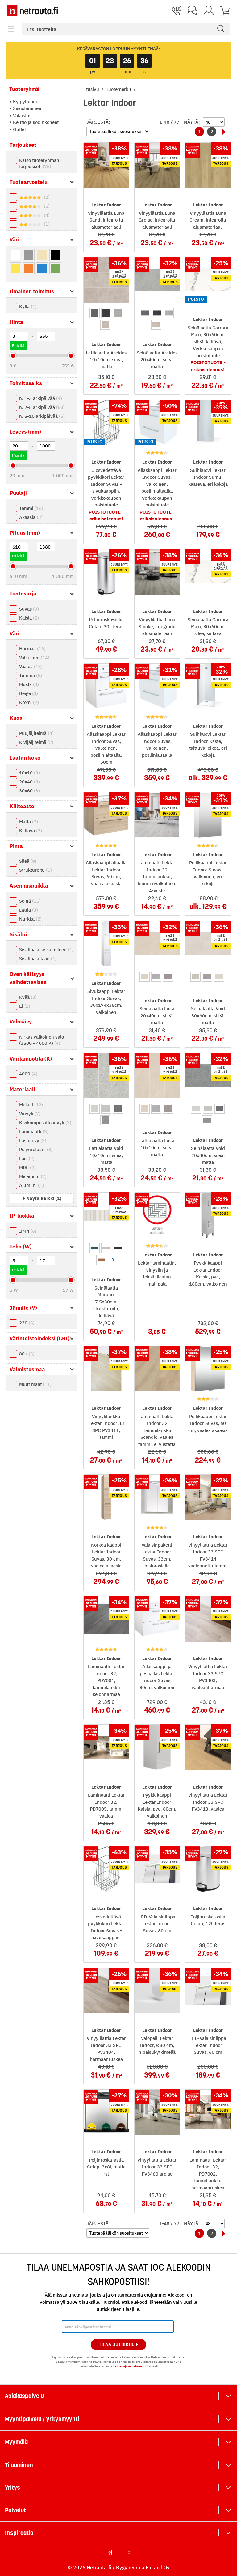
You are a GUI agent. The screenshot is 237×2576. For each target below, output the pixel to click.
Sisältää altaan (37, 958)
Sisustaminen (27, 108)
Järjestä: (98, 122)
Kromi (28, 702)
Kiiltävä (30, 830)
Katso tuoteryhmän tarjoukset (39, 163)
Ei (24, 1006)
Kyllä (27, 306)
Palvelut (15, 2510)
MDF (27, 1167)
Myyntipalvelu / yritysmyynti (42, 2419)
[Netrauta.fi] (33, 11)
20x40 (29, 782)
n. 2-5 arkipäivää (41, 407)
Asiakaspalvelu (24, 2396)
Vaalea (30, 666)
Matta (28, 822)
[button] (11, 29)
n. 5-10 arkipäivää (41, 416)
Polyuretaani (35, 1149)
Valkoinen (33, 657)
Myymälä (16, 2442)
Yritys (12, 2488)
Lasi (26, 1158)
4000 (27, 1074)
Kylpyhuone (25, 102)
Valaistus (22, 115)
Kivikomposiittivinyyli (44, 1123)
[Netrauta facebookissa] (110, 2553)
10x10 (29, 773)
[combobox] (126, 29)
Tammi (30, 508)
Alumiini (31, 1185)
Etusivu (92, 89)
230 (26, 1323)
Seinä (29, 901)
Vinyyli (29, 1114)
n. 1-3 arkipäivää (40, 398)
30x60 (29, 791)
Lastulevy (32, 1140)
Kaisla (28, 618)
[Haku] (221, 29)
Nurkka (30, 919)
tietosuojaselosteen (127, 2366)
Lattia (28, 910)
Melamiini (32, 1176)
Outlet (19, 129)
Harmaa (32, 648)
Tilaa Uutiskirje (119, 2345)
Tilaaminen (19, 2465)
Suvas (28, 609)
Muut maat (35, 1384)
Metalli (30, 1105)
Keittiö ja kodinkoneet (35, 122)
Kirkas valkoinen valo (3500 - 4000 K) (42, 1040)
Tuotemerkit (119, 89)
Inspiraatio (19, 2533)
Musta (28, 684)
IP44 (27, 1231)
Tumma (30, 675)
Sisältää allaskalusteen (46, 949)
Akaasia (30, 517)
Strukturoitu (35, 870)
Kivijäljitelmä (35, 742)
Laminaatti (33, 1131)
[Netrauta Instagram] (130, 2553)
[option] (95, 313)
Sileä (27, 861)
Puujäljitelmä (36, 733)
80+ (26, 1354)
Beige (28, 693)
